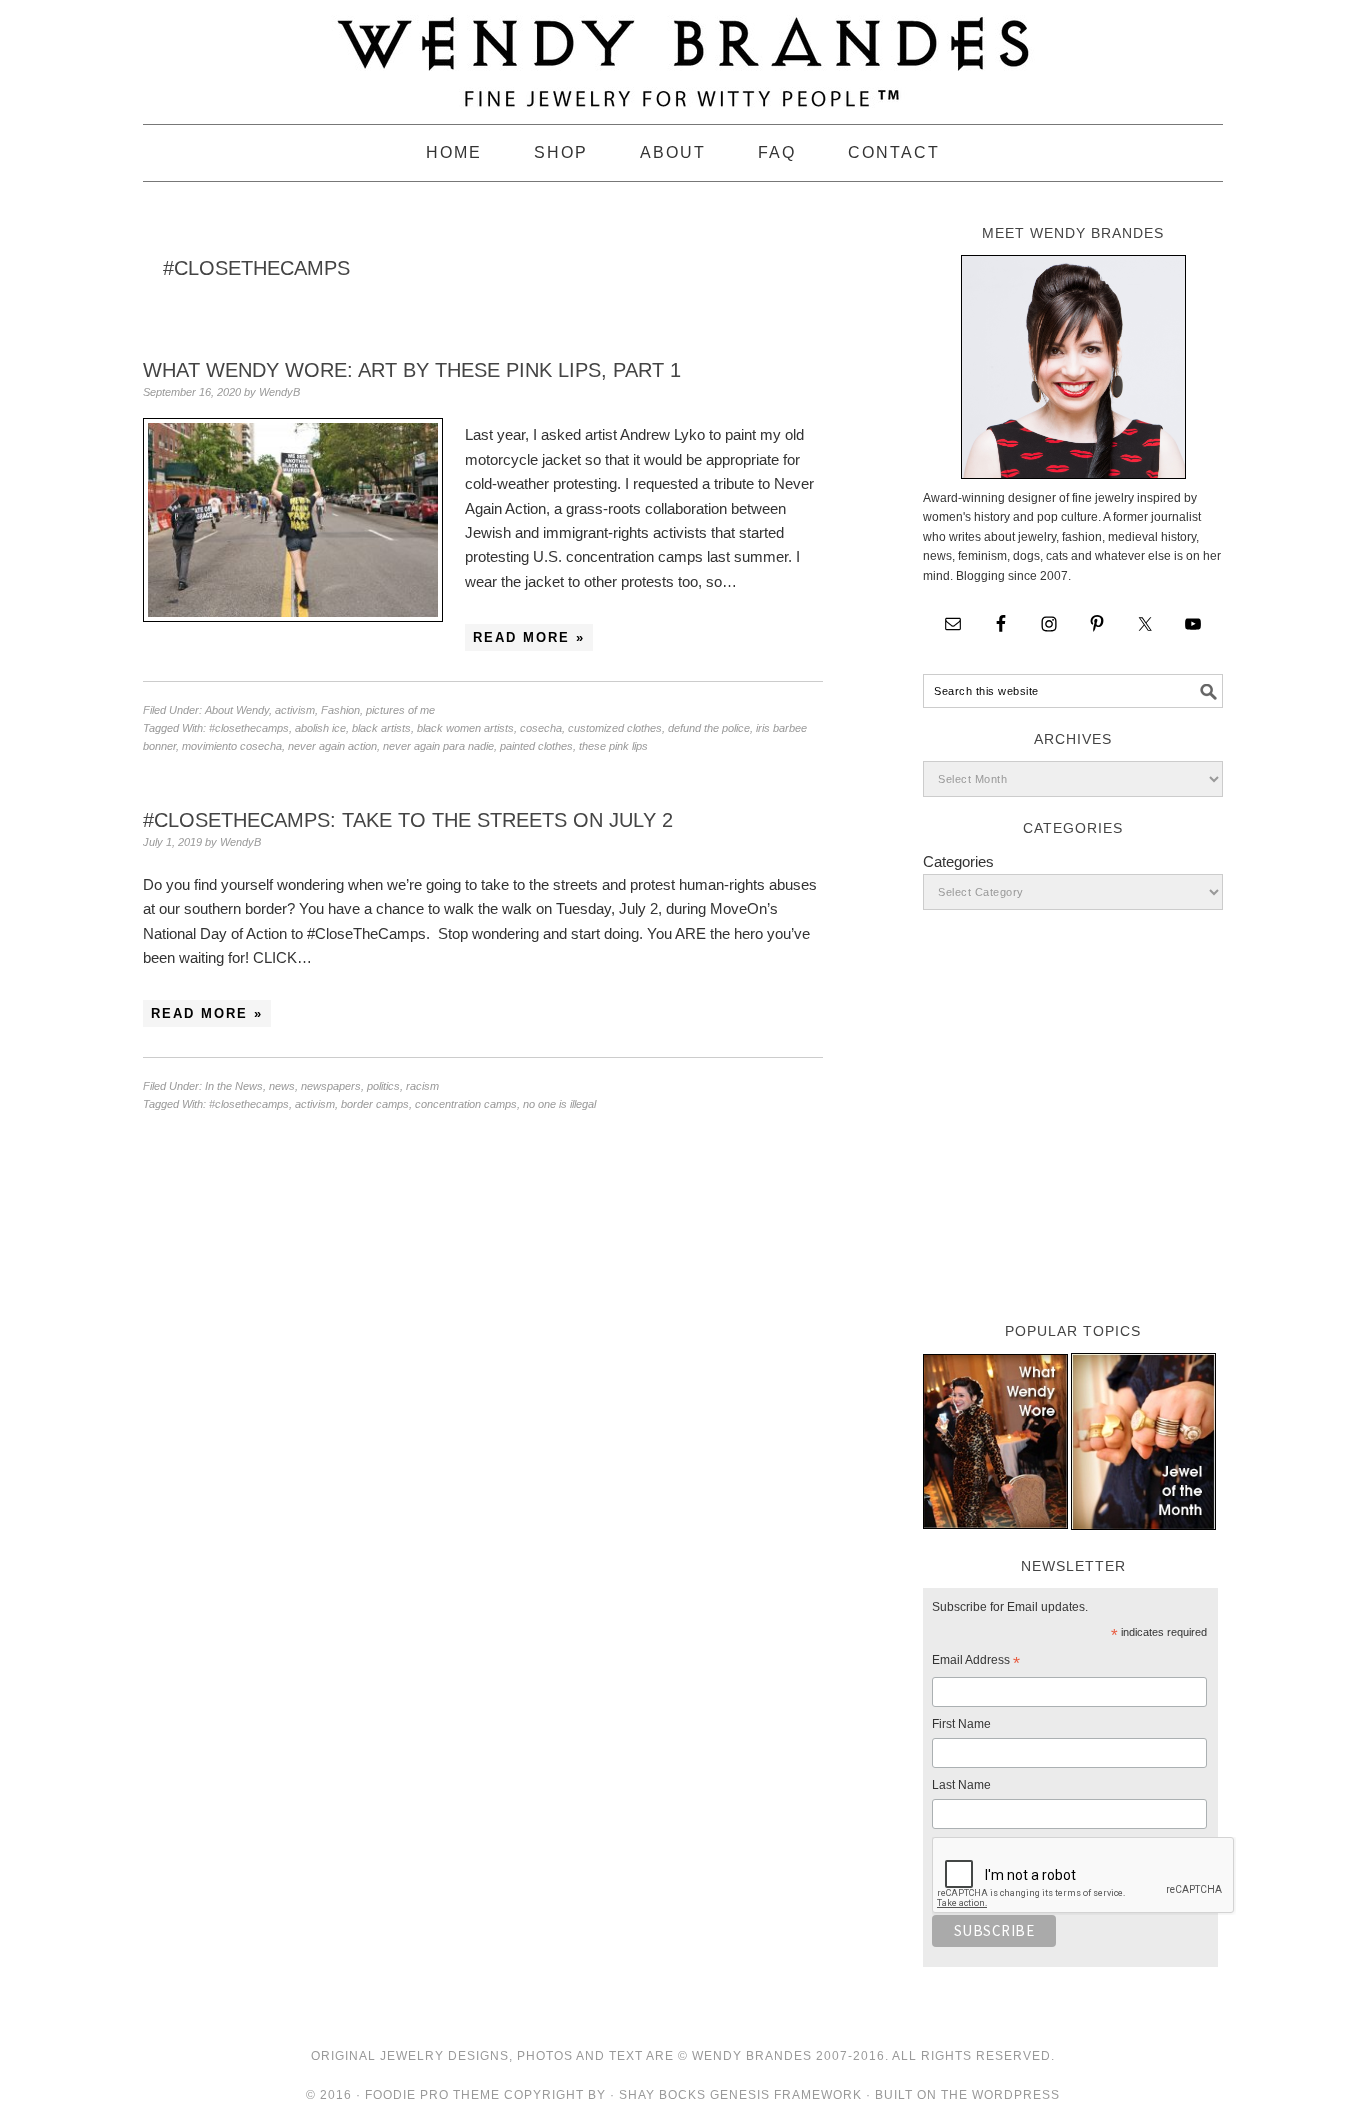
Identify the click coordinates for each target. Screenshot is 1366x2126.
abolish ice (320, 728)
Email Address (976, 1663)
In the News (234, 1086)
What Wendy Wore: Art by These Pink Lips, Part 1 (412, 370)
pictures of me (400, 710)
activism (295, 710)
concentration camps (466, 1104)
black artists (381, 728)
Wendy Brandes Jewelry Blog (683, 53)
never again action (332, 746)
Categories (958, 861)
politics (383, 1086)
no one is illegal (559, 1104)
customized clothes (615, 728)
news (282, 1086)
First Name (961, 1724)
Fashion (340, 710)
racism (422, 1086)
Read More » (529, 637)
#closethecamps (249, 728)
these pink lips (613, 746)
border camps (375, 1104)
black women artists (465, 728)
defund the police (709, 728)
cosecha (541, 728)
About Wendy (237, 710)
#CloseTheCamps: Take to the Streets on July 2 (408, 820)
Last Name (961, 1785)
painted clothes (536, 746)
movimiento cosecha (232, 746)
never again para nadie (438, 746)
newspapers (331, 1086)
